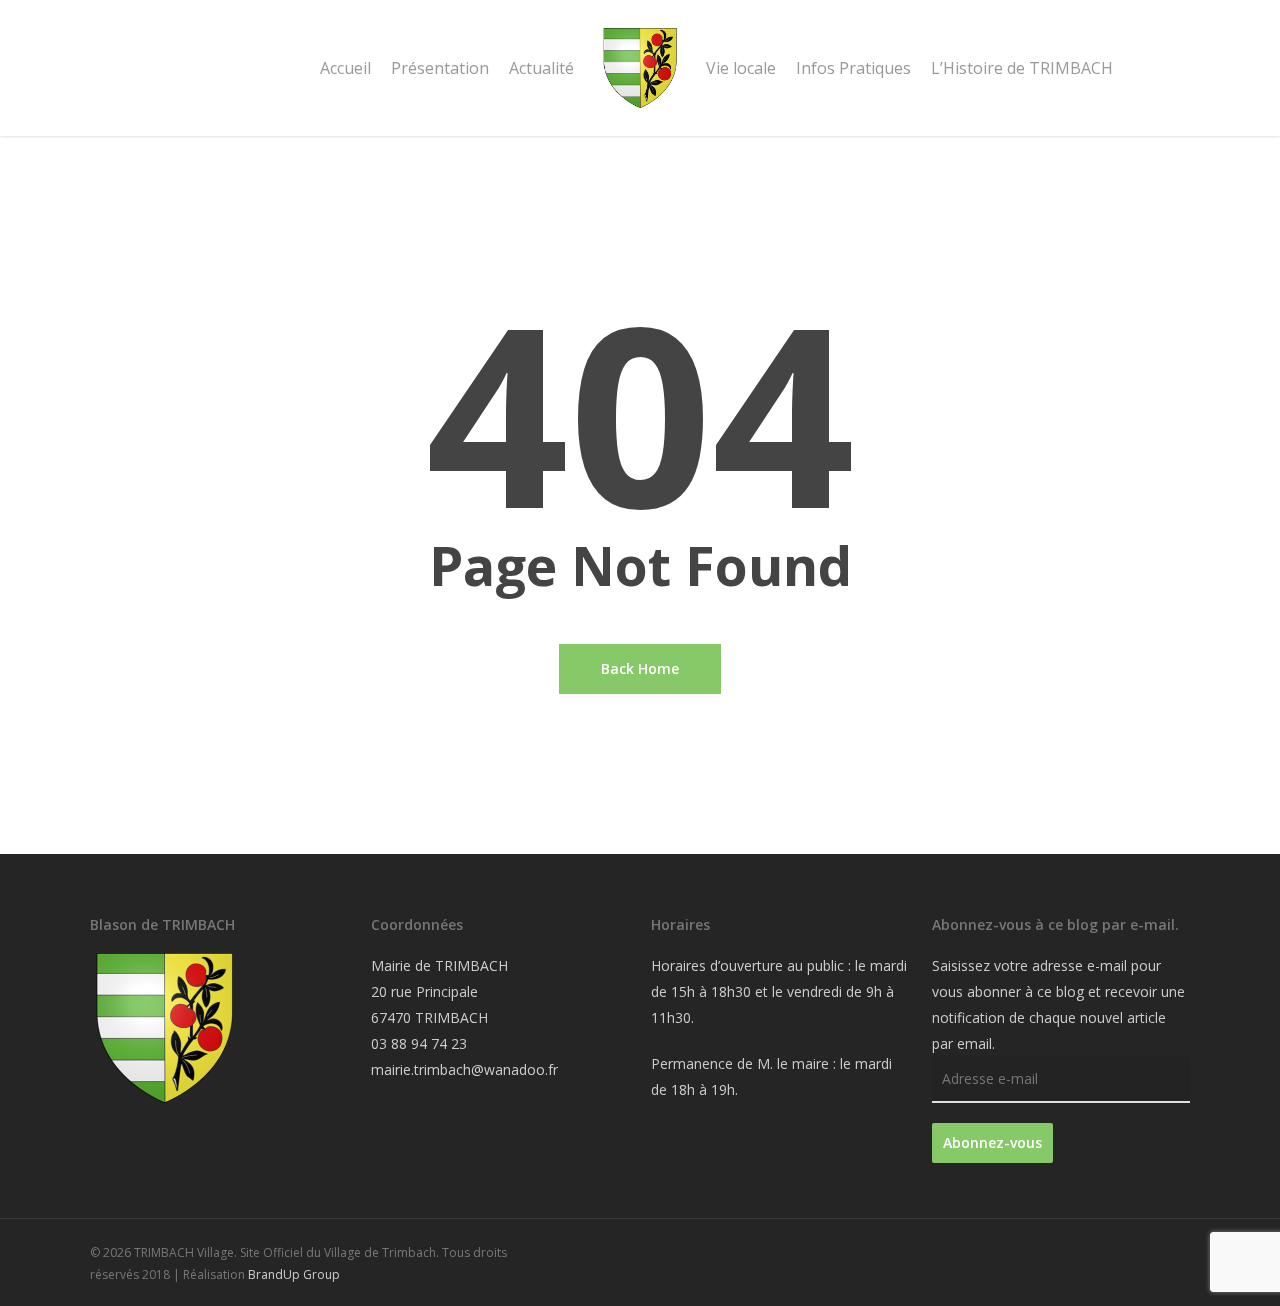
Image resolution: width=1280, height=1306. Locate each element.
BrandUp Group (294, 1274)
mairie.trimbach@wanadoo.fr (464, 1069)
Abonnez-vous (992, 1142)
